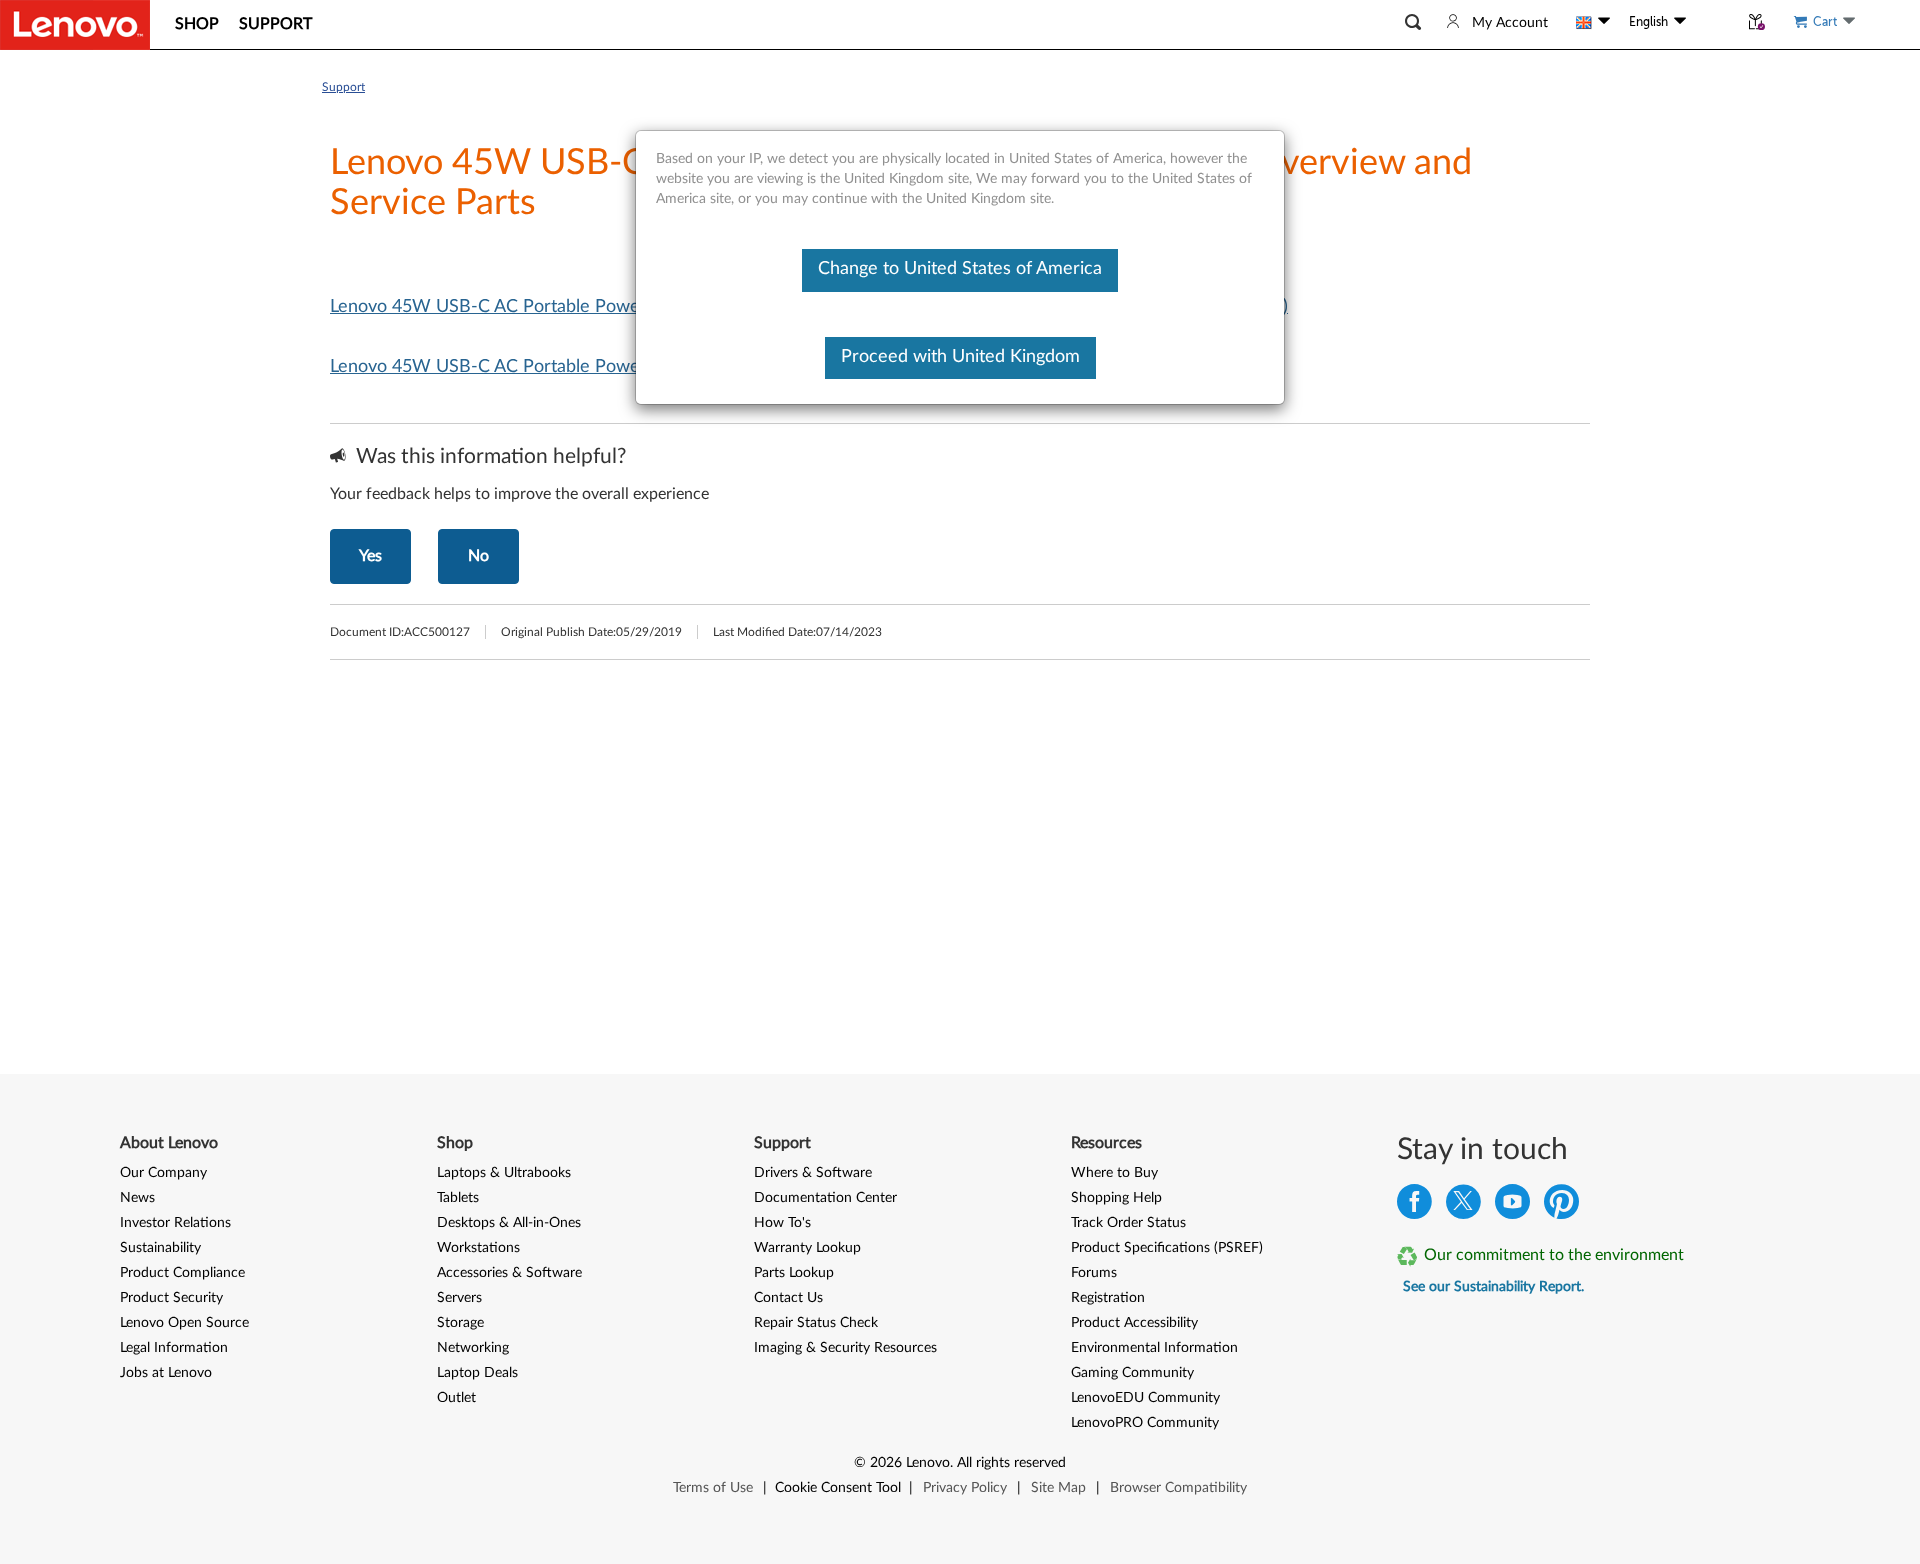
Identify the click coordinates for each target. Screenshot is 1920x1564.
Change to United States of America (960, 269)
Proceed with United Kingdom (960, 357)
